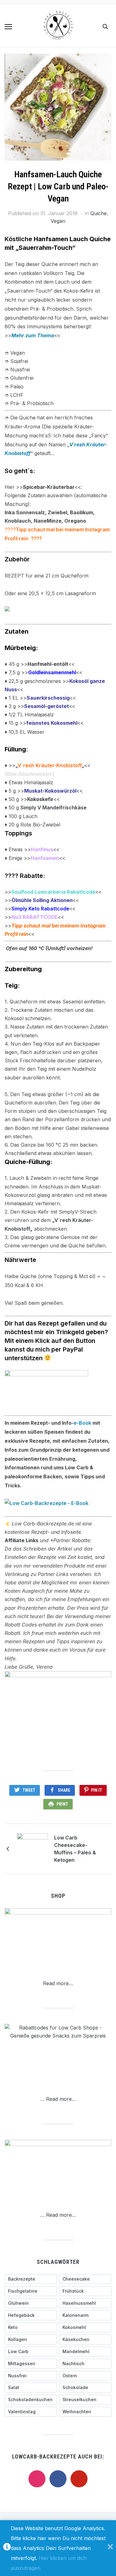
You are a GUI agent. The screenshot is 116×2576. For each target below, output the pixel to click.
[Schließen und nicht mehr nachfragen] (110, 2548)
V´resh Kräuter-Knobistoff (50, 765)
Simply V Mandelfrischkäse (54, 808)
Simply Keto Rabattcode (40, 909)
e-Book (82, 1423)
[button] (8, 27)
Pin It (97, 1790)
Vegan (58, 221)
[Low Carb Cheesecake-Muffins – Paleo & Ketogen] (32, 1848)
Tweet (29, 1790)
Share (64, 1790)
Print (62, 1804)
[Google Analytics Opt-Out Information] (7, 2548)
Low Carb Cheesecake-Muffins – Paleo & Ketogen (75, 1849)
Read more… (58, 1983)
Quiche (99, 213)
